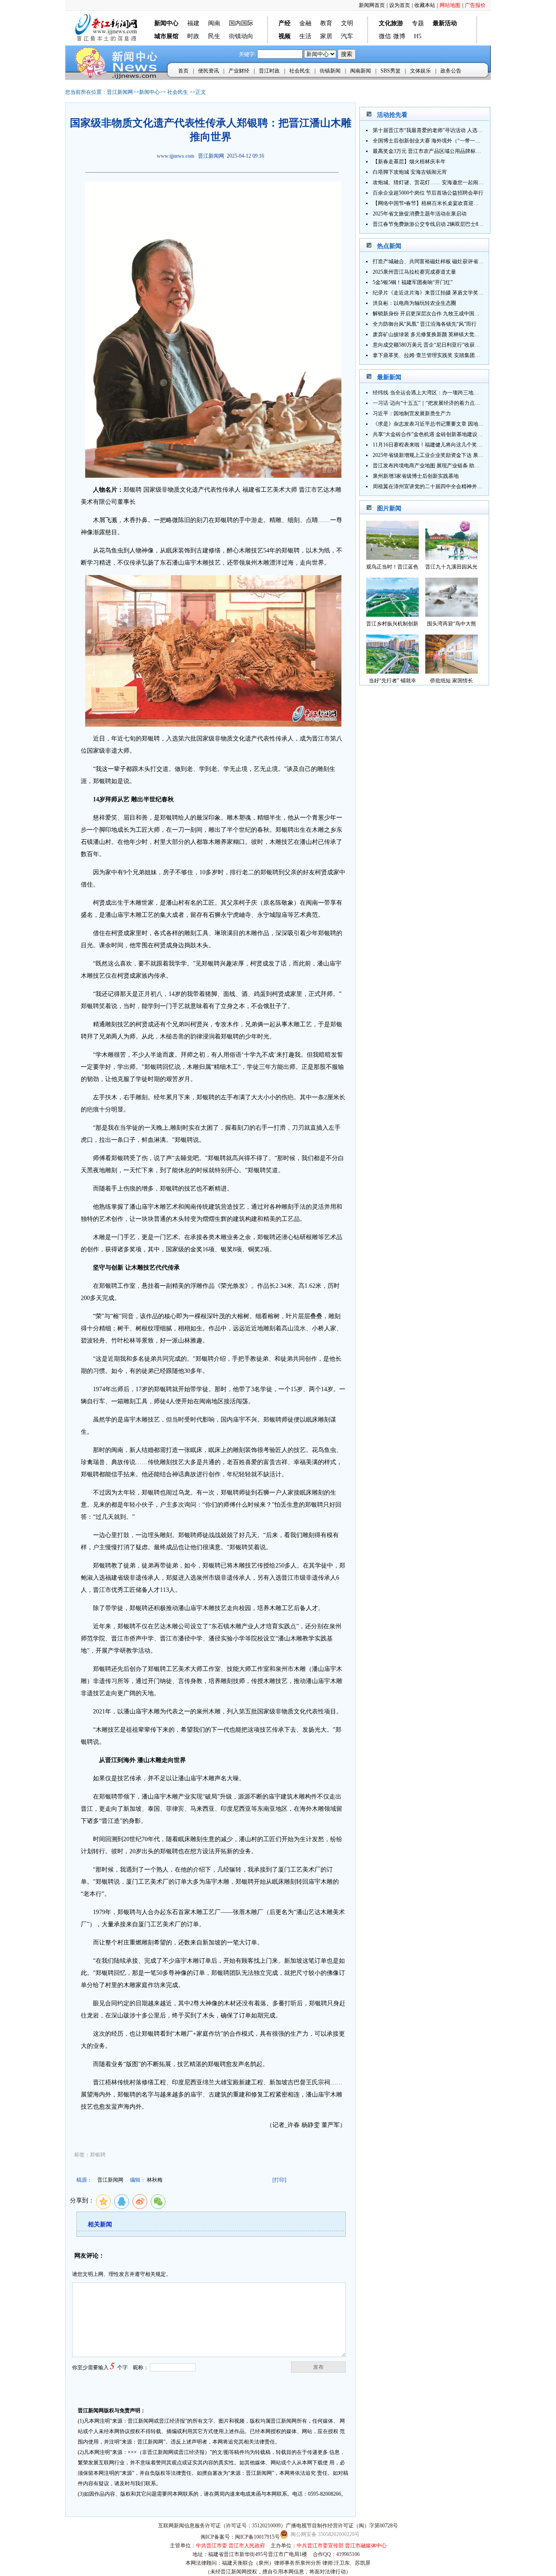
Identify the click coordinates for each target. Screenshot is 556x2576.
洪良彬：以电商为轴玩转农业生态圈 (414, 303)
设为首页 (400, 5)
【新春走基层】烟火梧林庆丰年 (409, 162)
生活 (305, 36)
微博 (399, 36)
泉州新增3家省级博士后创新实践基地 (416, 476)
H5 (418, 36)
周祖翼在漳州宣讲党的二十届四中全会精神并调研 (430, 486)
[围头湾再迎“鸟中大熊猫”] (452, 614)
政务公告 (451, 71)
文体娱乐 (420, 71)
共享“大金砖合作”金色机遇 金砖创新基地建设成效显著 (435, 434)
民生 (214, 36)
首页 (183, 71)
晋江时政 (269, 71)
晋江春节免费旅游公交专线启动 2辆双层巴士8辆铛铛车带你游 (444, 224)
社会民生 (300, 71)
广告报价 (475, 5)
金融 (305, 23)
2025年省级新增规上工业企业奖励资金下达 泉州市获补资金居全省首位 (454, 455)
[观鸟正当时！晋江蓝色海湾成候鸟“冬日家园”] (392, 557)
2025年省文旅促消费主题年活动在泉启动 (420, 214)
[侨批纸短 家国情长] (452, 671)
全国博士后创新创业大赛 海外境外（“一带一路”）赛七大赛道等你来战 (454, 141)
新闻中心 (149, 92)
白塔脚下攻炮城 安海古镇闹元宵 (410, 172)
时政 (193, 36)
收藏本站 (425, 5)
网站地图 (450, 5)
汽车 (347, 36)
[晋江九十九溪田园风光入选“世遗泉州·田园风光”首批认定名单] (452, 557)
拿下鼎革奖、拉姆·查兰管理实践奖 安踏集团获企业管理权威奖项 (447, 355)
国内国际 (241, 23)
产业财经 (239, 71)
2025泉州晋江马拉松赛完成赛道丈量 (414, 272)
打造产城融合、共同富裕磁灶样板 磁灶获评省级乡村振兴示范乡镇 (449, 261)
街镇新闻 (330, 71)
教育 (326, 23)
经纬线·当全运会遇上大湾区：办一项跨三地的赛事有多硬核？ (444, 393)
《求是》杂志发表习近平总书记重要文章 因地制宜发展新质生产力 (449, 424)
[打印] (279, 2180)
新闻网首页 (372, 5)
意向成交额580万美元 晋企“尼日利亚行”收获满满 (429, 345)
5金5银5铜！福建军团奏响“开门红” (413, 282)
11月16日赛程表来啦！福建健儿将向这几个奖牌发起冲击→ (440, 445)
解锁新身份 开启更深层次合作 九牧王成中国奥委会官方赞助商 (444, 314)
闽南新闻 (361, 71)
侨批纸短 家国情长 (452, 681)
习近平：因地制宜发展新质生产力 (412, 413)
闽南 (214, 23)
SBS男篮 (391, 71)
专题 (418, 23)
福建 (193, 23)
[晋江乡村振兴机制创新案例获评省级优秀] (392, 614)
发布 (318, 2367)
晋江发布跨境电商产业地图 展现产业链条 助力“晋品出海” (439, 466)
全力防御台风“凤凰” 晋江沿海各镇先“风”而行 (425, 324)
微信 (385, 36)
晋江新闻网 (120, 92)
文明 (347, 23)
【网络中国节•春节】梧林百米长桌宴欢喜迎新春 (428, 203)
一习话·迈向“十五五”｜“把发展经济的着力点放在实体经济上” (443, 403)
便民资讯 (208, 71)
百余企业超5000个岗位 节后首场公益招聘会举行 (428, 193)
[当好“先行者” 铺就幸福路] (392, 671)
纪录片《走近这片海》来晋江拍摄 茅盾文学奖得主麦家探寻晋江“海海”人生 (459, 293)
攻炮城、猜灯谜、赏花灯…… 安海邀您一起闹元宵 (431, 182)
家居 (326, 36)
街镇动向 (241, 36)
